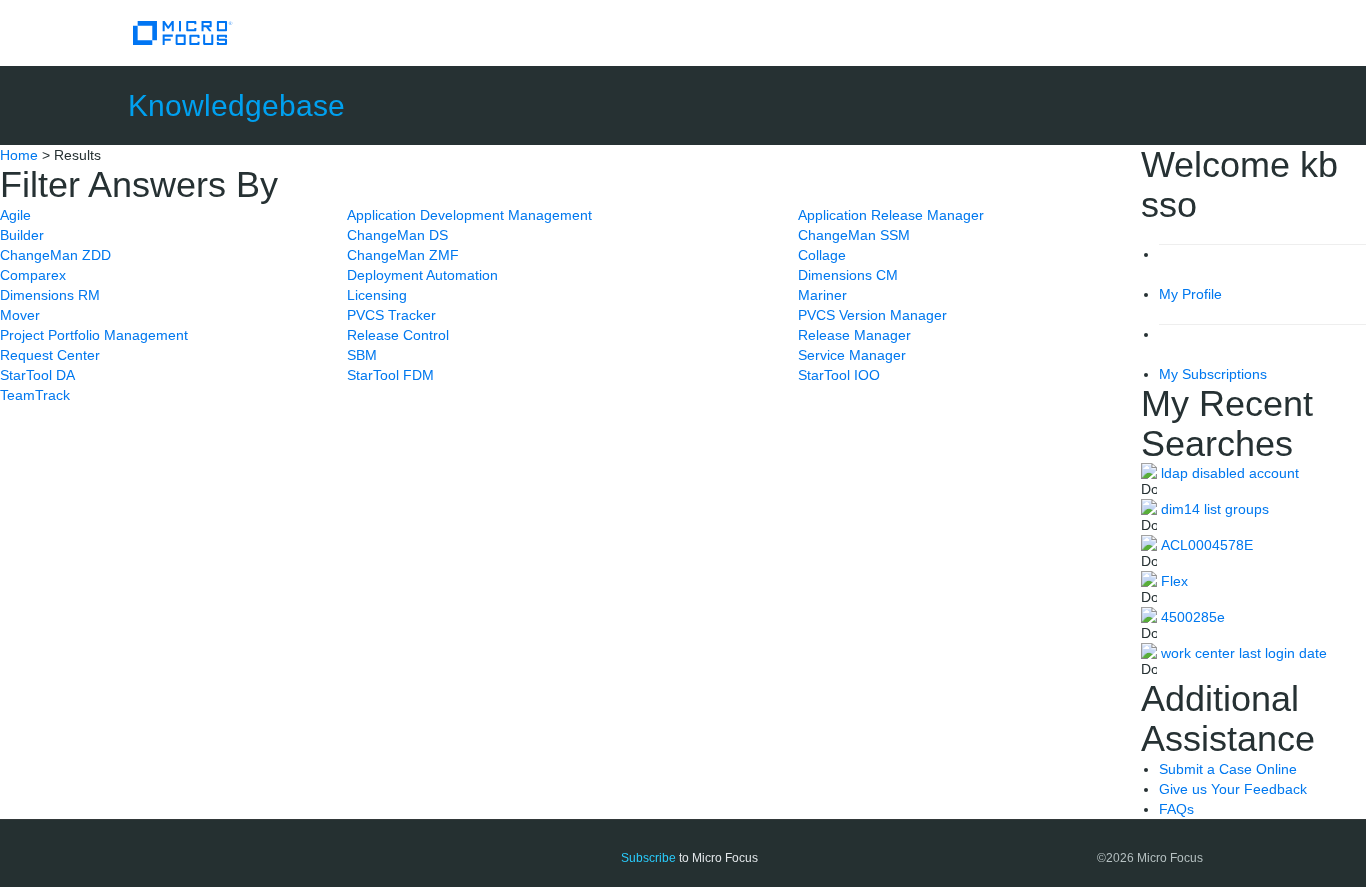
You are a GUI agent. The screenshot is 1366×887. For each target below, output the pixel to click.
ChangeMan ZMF (403, 255)
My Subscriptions (1213, 374)
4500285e (1193, 617)
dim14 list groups (1215, 509)
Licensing (377, 295)
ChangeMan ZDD (55, 255)
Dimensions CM (848, 275)
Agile (15, 215)
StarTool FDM (390, 375)
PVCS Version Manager (872, 315)
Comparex (33, 275)
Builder (22, 235)
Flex (1174, 581)
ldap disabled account (1230, 473)
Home (19, 155)
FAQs (1176, 809)
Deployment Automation (422, 275)
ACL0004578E (1207, 545)
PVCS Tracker (391, 315)
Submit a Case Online (1228, 769)
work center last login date (1244, 653)
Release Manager (854, 335)
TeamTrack (35, 395)
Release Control (398, 335)
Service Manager (852, 355)
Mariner (822, 295)
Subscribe (648, 858)
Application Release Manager (891, 215)
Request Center (50, 355)
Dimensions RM (50, 295)
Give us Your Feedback (1233, 789)
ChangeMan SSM (854, 235)
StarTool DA (37, 375)
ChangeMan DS (397, 235)
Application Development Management (469, 215)
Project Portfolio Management (94, 335)
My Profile (1190, 294)
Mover (20, 315)
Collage (822, 255)
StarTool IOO (839, 375)
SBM (362, 355)
